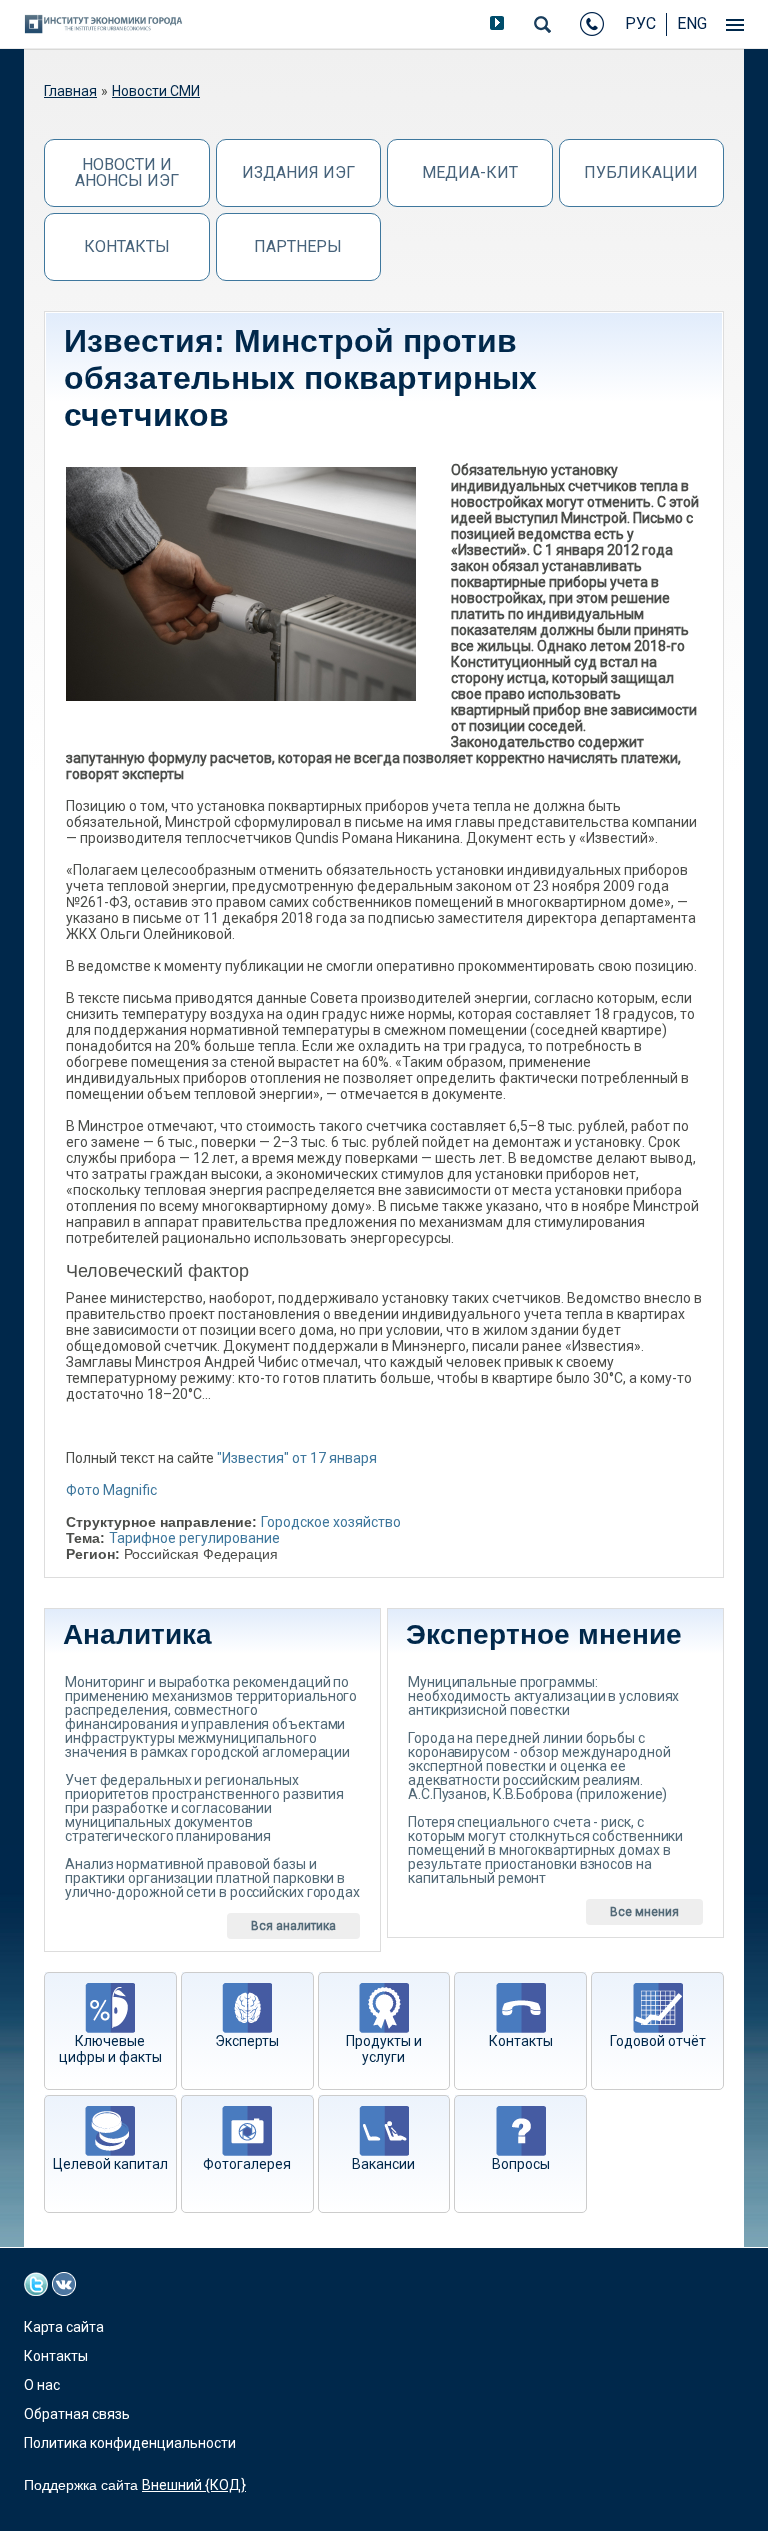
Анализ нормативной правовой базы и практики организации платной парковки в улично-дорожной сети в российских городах (212, 1878)
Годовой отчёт (658, 2041)
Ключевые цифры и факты (110, 2049)
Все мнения (644, 1912)
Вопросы (521, 2164)
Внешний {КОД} (194, 2485)
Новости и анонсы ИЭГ (127, 172)
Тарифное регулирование (194, 1538)
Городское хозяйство (331, 1522)
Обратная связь (77, 2414)
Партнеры (298, 246)
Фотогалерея (247, 2164)
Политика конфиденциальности (130, 2443)
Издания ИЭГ (298, 172)
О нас (42, 2385)
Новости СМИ (156, 91)
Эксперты (247, 2041)
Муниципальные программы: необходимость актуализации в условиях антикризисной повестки (543, 1696)
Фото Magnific (111, 1490)
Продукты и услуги (384, 2049)
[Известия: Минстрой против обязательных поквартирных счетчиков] (241, 584)
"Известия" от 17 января (297, 1458)
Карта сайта (64, 2327)
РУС (640, 23)
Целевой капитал (110, 2164)
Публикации (641, 172)
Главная (70, 91)
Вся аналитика (293, 1926)
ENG (692, 23)
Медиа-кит (470, 172)
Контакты (127, 246)
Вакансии (383, 2164)
